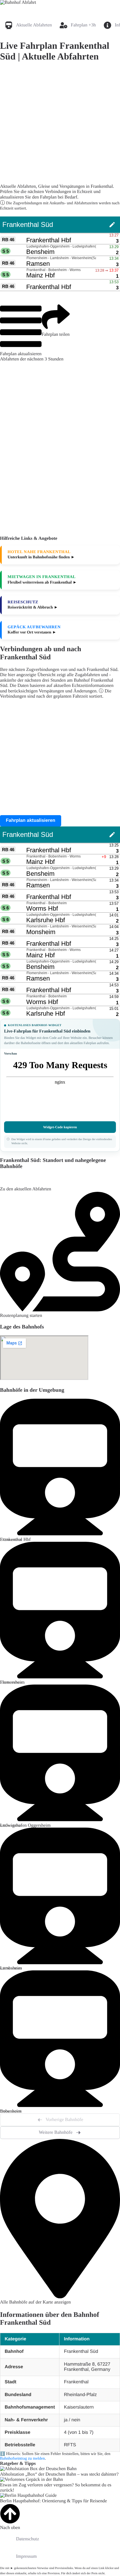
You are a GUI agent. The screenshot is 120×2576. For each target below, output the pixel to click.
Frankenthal (76, 2382)
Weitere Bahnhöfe (56, 2132)
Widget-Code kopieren (60, 1127)
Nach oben (10, 2528)
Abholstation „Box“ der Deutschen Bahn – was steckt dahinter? (59, 2474)
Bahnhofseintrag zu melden (22, 2459)
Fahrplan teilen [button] (56, 334)
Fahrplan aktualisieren (21, 354)
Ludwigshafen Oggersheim (25, 1825)
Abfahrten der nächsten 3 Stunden (32, 359)
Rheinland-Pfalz (80, 2395)
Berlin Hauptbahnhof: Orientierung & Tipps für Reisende (53, 2501)
